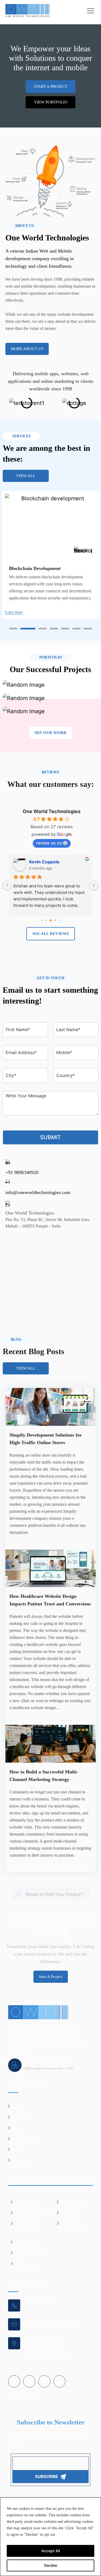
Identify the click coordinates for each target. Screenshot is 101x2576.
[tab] (13, 629)
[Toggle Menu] (91, 11)
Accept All (51, 2551)
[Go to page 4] (50, 920)
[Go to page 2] (42, 920)
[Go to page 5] (55, 920)
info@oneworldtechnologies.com (38, 1192)
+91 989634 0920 (39, 2302)
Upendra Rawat (45, 862)
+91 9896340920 (22, 1172)
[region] (50, 2537)
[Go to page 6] (59, 920)
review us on (49, 843)
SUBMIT (50, 1137)
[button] (8, 407)
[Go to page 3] (46, 920)
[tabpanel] (50, 555)
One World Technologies (52, 811)
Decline (51, 2565)
